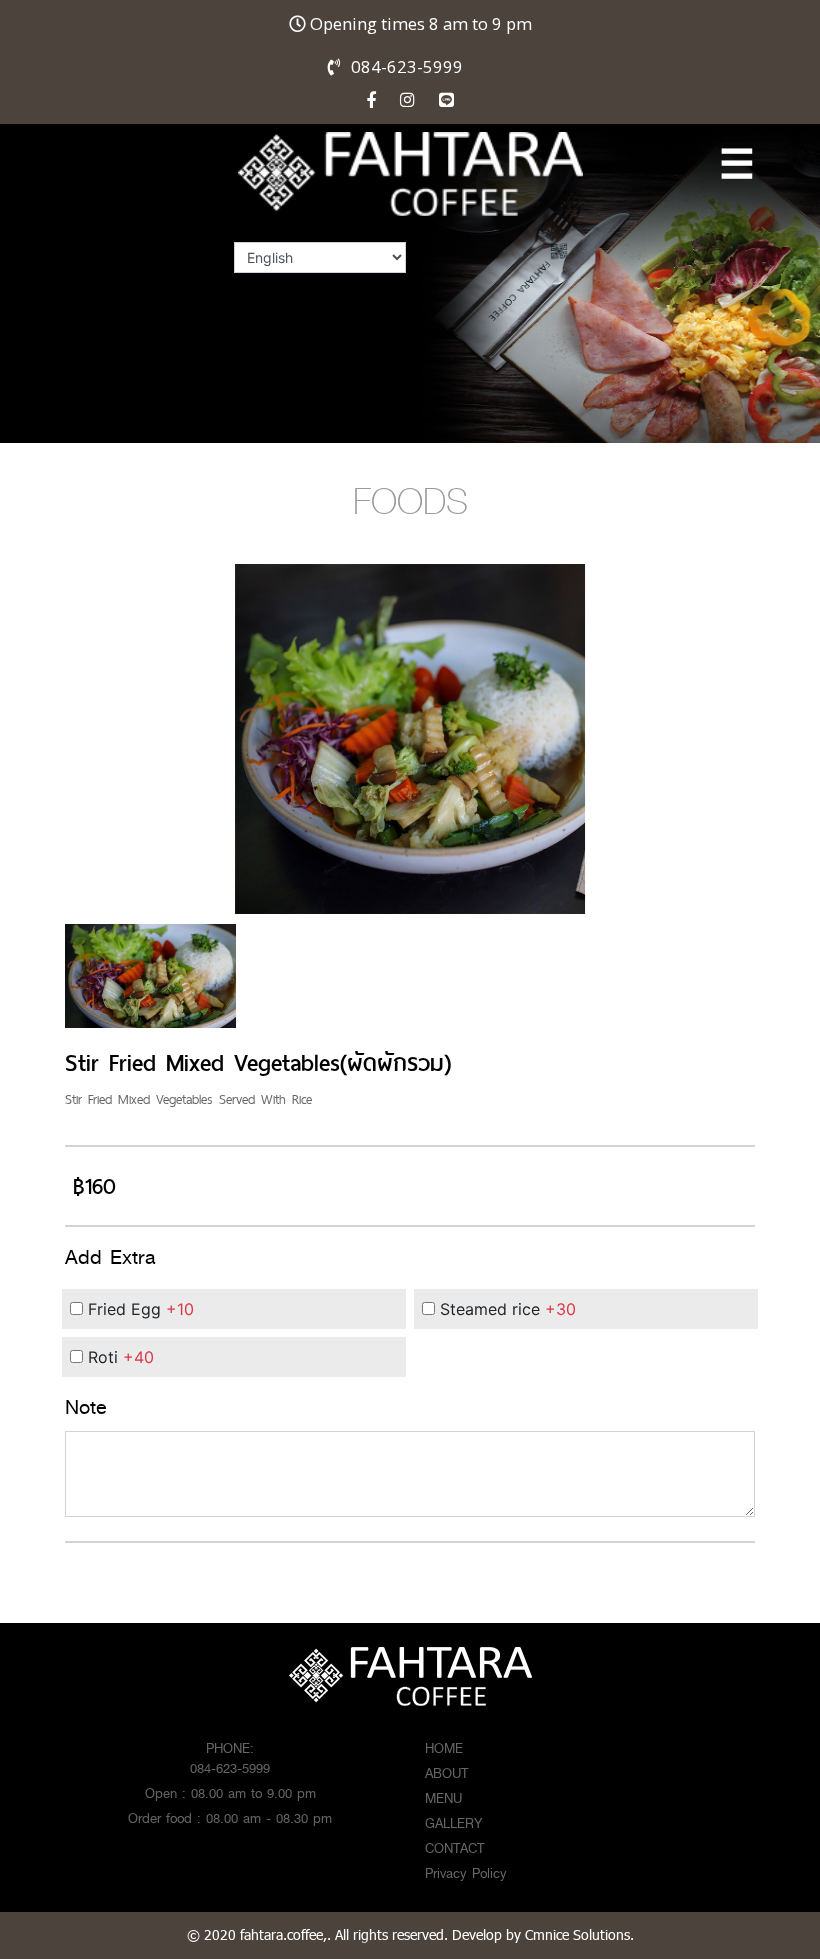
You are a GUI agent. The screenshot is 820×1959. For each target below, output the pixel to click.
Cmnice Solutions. (579, 1934)
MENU (443, 1798)
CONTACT (454, 1848)
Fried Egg (138, 1309)
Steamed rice (505, 1309)
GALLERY (453, 1823)
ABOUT (446, 1773)
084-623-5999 (407, 66)
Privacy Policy (466, 1873)
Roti (118, 1357)
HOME (444, 1748)
